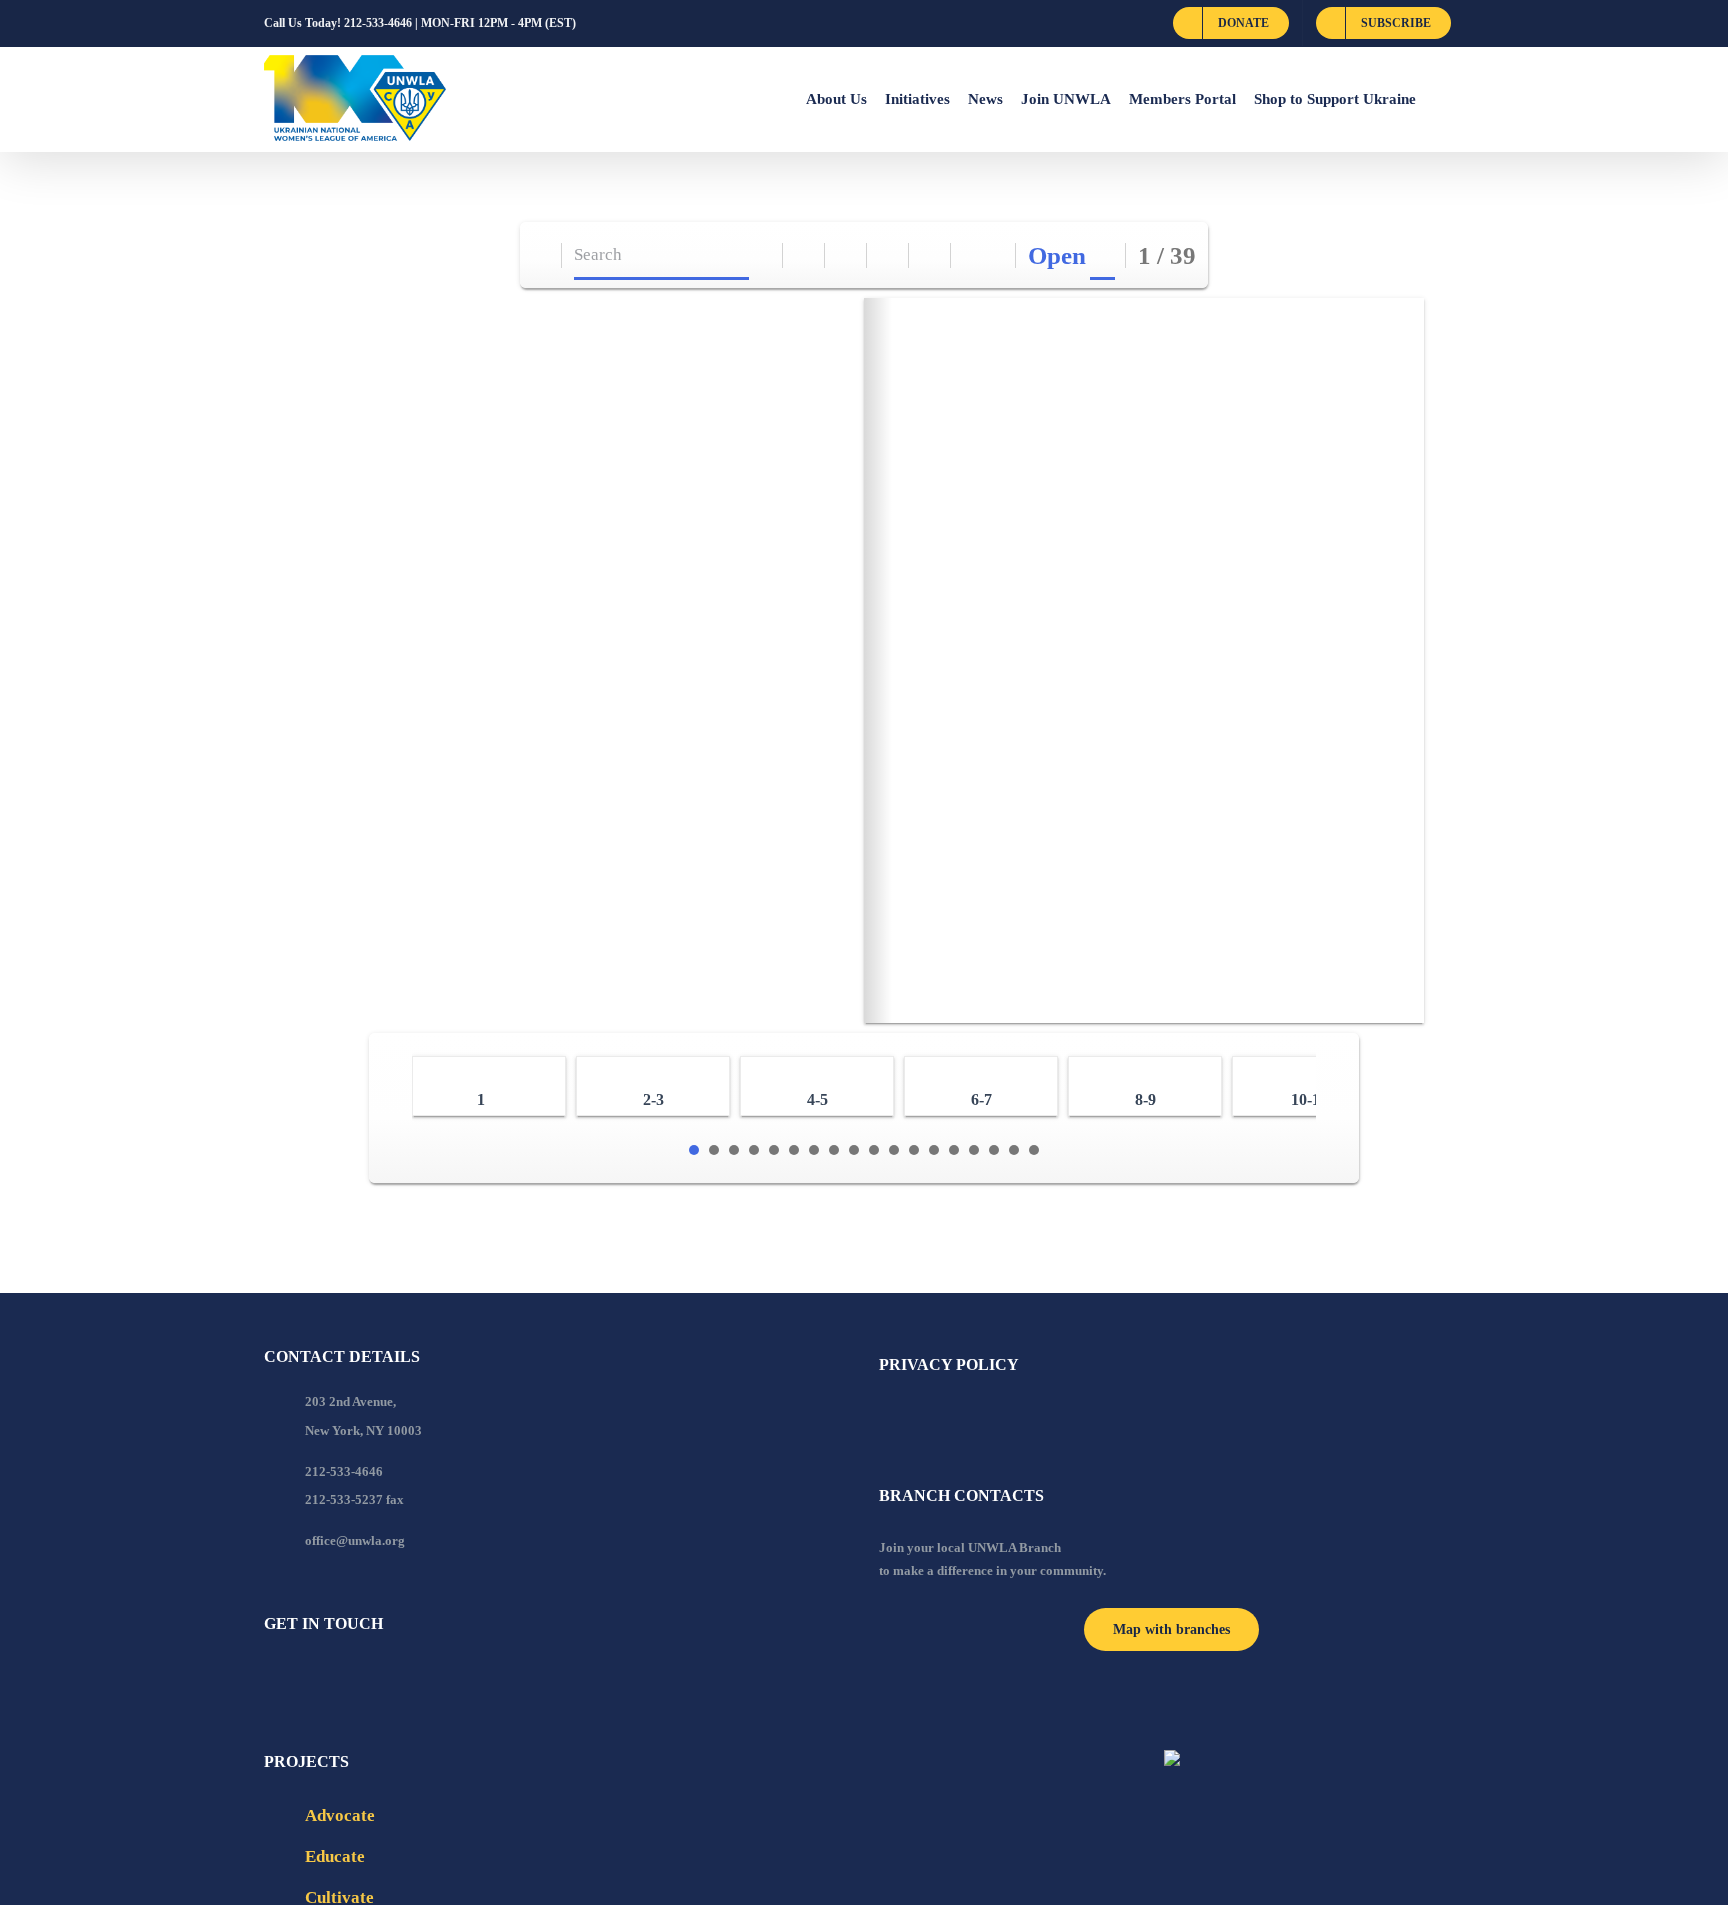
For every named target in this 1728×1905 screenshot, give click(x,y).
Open (1057, 255)
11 (894, 1150)
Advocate (340, 1815)
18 (1034, 1150)
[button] (1440, 99)
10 (874, 1150)
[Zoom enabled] (930, 255)
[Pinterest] (378, 1678)
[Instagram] (351, 1678)
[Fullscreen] (888, 255)
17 (1014, 1150)
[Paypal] (324, 1678)
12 (914, 1150)
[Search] (762, 255)
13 (934, 1150)
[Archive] (541, 255)
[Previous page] (972, 255)
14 (954, 1150)
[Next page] (995, 255)
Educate (335, 1856)
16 (994, 1150)
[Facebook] (270, 1678)
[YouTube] (297, 1678)
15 (974, 1150)
